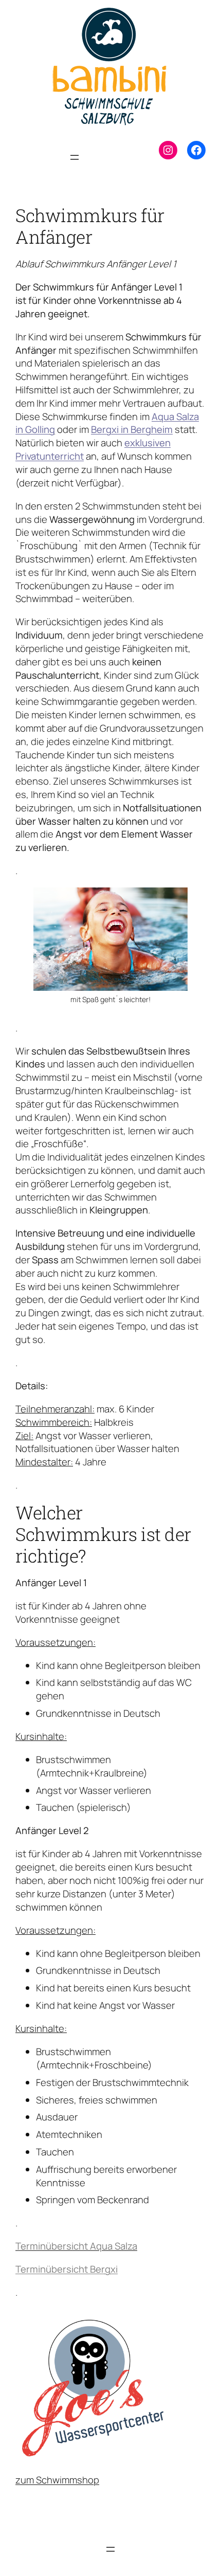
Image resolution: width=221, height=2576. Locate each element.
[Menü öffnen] (75, 157)
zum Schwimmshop (57, 2480)
